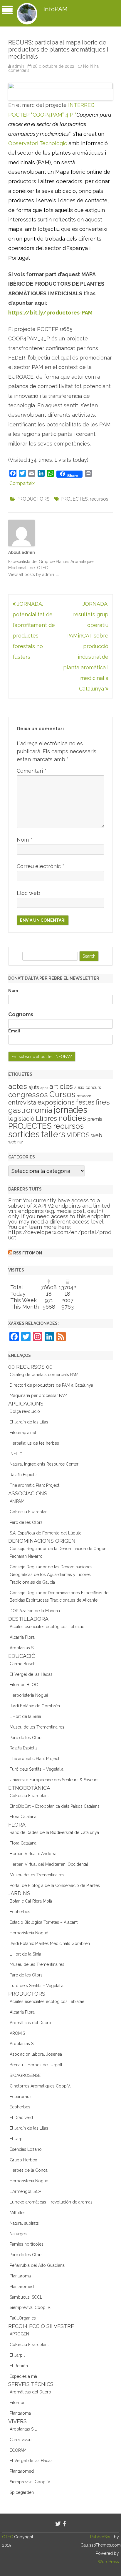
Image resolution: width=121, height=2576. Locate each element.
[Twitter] (58, 2524)
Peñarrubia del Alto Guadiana (37, 2265)
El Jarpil (17, 2139)
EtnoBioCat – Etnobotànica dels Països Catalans (55, 1806)
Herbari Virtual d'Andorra (33, 1854)
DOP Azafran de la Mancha (35, 1611)
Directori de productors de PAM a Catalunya (51, 1385)
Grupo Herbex (23, 2160)
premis (95, 1119)
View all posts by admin (34, 575)
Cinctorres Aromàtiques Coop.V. (40, 2086)
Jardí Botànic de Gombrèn (35, 1706)
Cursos (62, 1094)
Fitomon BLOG (24, 1685)
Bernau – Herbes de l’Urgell (36, 2065)
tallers (53, 1134)
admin (18, 66)
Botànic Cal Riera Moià (31, 1901)
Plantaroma (20, 2276)
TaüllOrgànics (23, 2318)
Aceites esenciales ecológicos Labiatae (47, 1627)
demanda (84, 1096)
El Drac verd (21, 2118)
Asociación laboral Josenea (36, 2054)
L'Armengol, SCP (25, 2191)
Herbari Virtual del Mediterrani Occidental (49, 1864)
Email (14, 1031)
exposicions (56, 1102)
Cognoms (21, 1014)
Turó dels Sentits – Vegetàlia (37, 1769)
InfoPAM (56, 9)
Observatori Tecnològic (38, 143)
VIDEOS (78, 1135)
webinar (16, 1142)
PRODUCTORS (33, 499)
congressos (28, 1095)
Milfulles (18, 2213)
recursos (99, 499)
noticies (72, 1118)
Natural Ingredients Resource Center (44, 1464)
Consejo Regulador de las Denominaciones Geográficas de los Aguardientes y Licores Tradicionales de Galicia (51, 1575)
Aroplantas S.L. (24, 1648)
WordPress (108, 2562)
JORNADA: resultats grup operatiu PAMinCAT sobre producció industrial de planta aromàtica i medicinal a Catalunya (86, 646)
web (97, 1135)
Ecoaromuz (21, 2097)
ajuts (34, 1087)
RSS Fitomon (28, 1253)
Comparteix (22, 483)
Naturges (18, 2234)
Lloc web (28, 893)
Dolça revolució (25, 1411)
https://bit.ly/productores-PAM (50, 313)
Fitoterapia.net (23, 1433)
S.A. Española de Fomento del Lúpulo (46, 1533)
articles (61, 1087)
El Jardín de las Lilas (29, 1422)
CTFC (8, 2537)
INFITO (16, 1454)
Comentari (32, 771)
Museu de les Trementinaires (37, 1727)
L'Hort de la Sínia (25, 1716)
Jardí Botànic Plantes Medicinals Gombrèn (50, 1943)
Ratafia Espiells (24, 1475)
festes (85, 1102)
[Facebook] (64, 2524)
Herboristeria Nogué (29, 1695)
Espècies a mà (23, 2376)
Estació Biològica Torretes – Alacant (44, 1922)
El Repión (19, 2366)
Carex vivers (21, 2440)
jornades (70, 1110)
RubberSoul (101, 2537)
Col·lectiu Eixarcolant (29, 1512)
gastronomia (30, 1110)
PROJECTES (74, 499)
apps (44, 1088)
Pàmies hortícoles (27, 2244)
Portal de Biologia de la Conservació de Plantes (55, 1885)
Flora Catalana (23, 1817)
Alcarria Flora (22, 1637)
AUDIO (79, 1088)
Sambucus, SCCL (26, 2297)
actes (18, 1086)
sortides (24, 1134)
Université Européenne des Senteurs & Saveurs (54, 1780)
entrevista (22, 1102)
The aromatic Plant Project (35, 1485)
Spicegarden (22, 2492)
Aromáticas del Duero (30, 2023)
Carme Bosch (23, 1664)
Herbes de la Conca (29, 2170)
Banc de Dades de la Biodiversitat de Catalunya (54, 1832)
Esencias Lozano (26, 2149)
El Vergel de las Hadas (31, 1674)
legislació (21, 1119)
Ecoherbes (20, 1912)
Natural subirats (24, 2223)
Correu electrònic (41, 866)
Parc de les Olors (26, 1522)
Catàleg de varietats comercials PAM (44, 1375)
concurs (93, 1087)
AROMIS (17, 2033)
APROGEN (19, 2334)
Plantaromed (22, 2287)
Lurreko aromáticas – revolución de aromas (51, 2202)
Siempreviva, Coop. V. (30, 2307)
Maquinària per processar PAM (38, 1395)
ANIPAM (17, 1501)
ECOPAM (18, 2450)
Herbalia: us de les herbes (34, 1443)
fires (103, 1102)
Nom (25, 840)
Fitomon (18, 2403)
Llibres (46, 1118)
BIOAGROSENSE (25, 2075)
